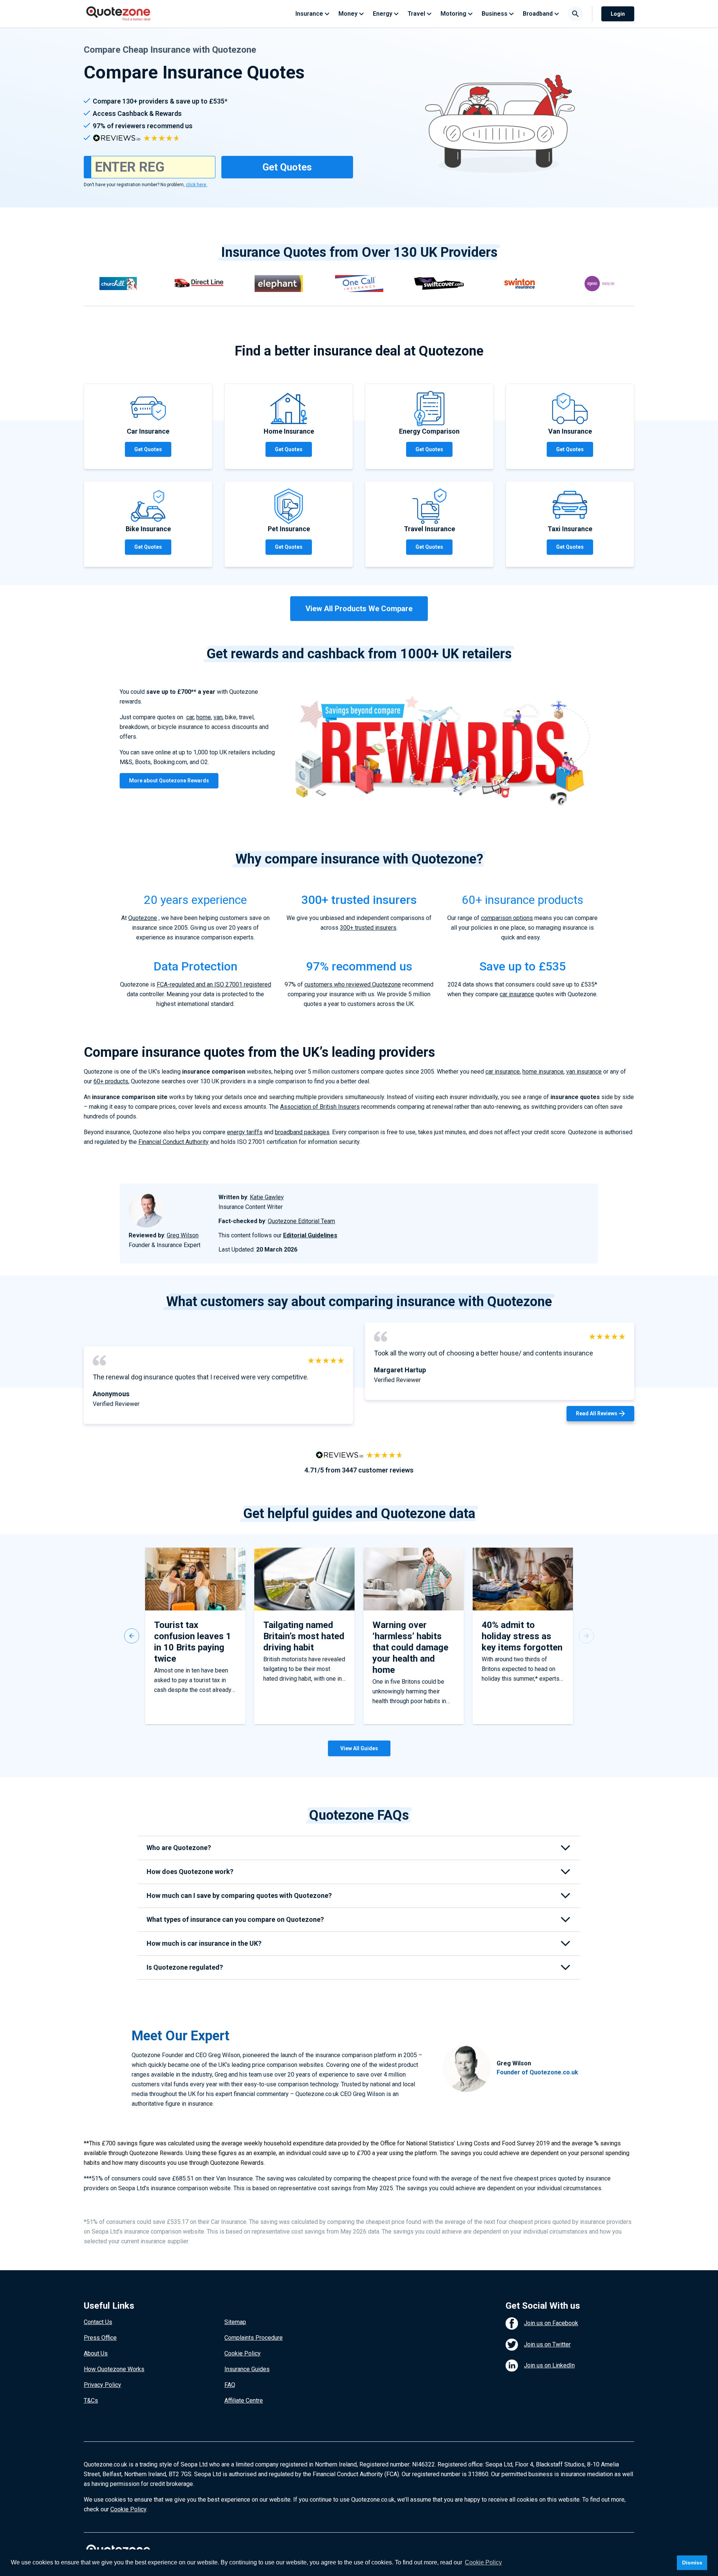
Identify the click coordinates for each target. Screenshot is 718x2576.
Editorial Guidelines (310, 1235)
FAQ (230, 2385)
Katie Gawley (267, 1197)
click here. (197, 185)
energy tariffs (245, 1132)
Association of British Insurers (320, 1107)
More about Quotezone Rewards (169, 781)
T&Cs (91, 2400)
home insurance (543, 1072)
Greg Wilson (183, 1235)
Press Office (100, 2338)
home (204, 717)
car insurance (517, 994)
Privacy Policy (102, 2385)
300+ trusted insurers (368, 928)
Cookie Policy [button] (483, 2562)
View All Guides (359, 1748)
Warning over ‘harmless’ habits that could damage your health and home (410, 1647)
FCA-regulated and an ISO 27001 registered (214, 984)
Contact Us (98, 2322)
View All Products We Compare (359, 609)
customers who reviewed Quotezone (353, 984)
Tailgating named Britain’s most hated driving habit (304, 1636)
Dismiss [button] (692, 2563)
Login (618, 14)
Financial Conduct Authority (174, 1142)
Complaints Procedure (254, 2338)
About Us (96, 2353)
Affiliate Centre (244, 2400)
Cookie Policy (243, 2353)
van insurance (584, 1072)
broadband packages (302, 1132)
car (190, 717)
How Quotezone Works (114, 2369)
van (218, 717)
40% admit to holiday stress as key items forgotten (522, 1636)
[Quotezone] (118, 14)
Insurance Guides (247, 2369)
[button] (132, 1636)
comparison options (507, 918)
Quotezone (143, 918)
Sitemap (235, 2322)
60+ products (111, 1081)
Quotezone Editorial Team (301, 1221)
